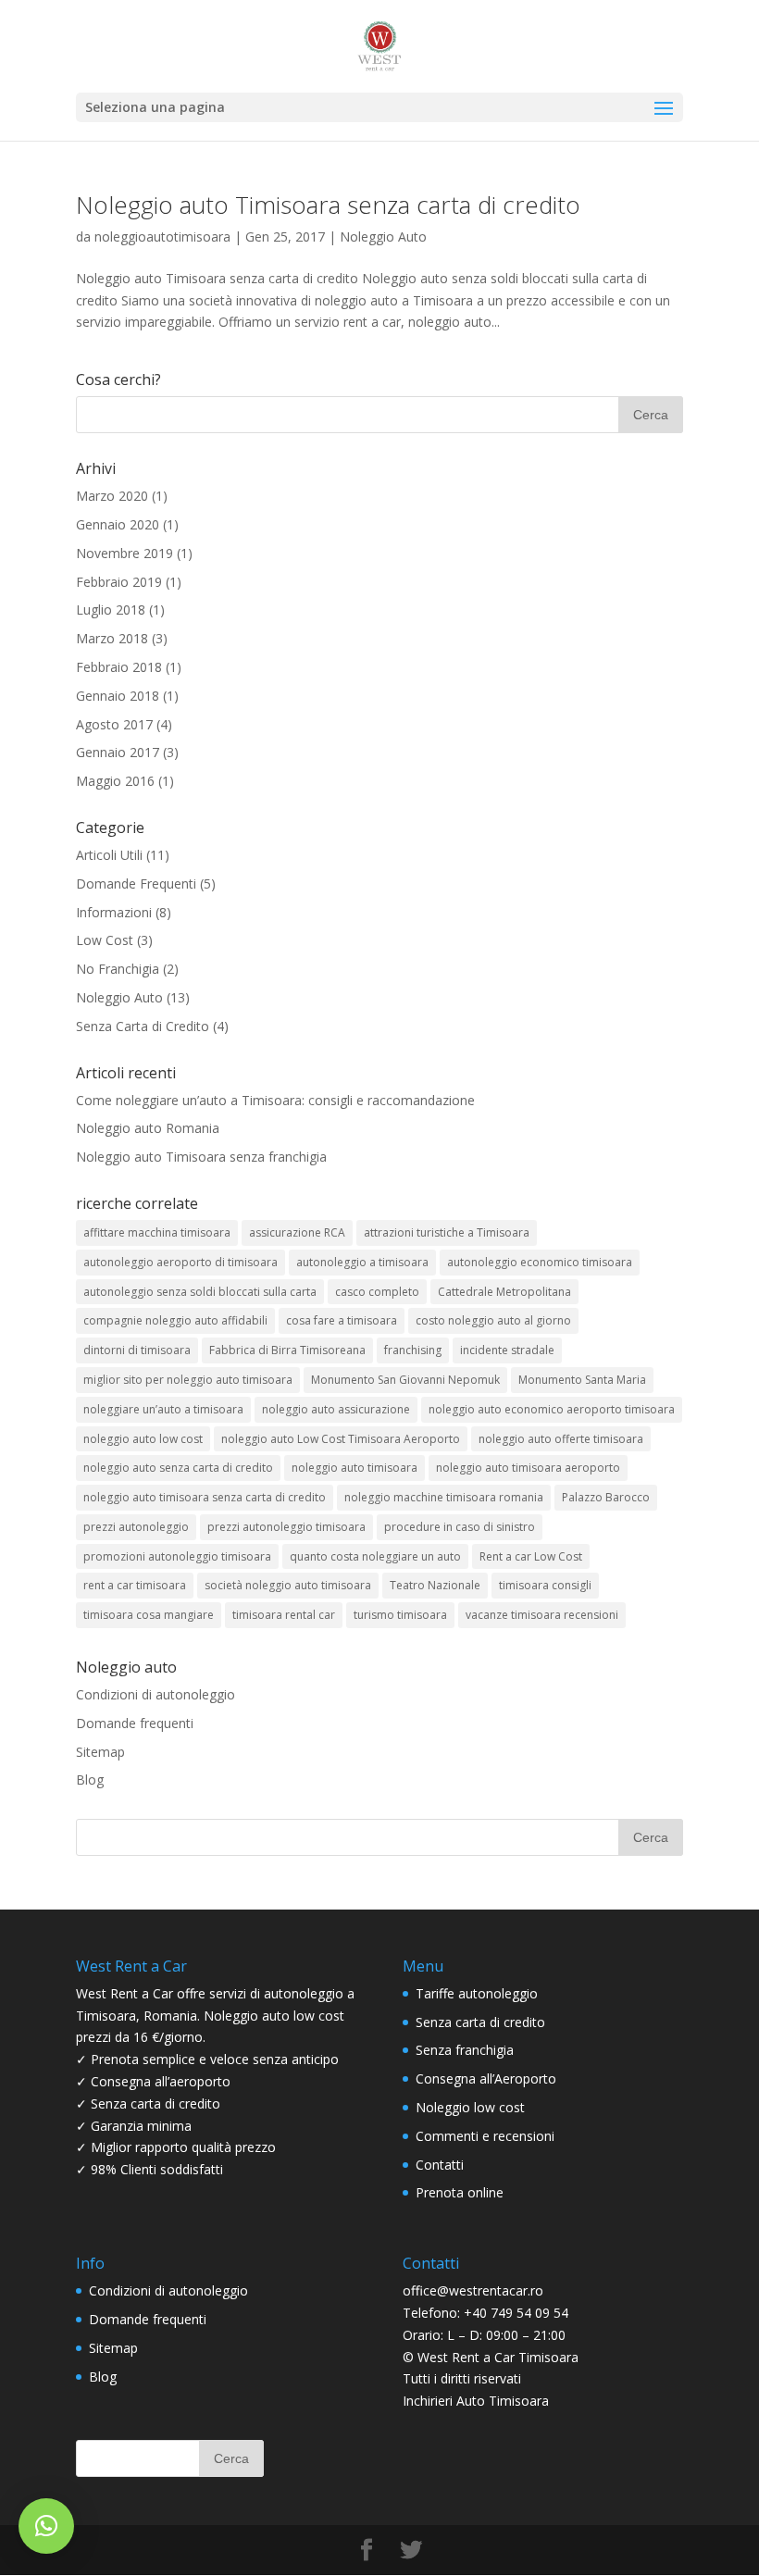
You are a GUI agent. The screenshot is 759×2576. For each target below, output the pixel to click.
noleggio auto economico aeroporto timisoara (552, 1409)
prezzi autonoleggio (136, 1527)
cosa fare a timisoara (342, 1320)
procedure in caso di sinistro (460, 1527)
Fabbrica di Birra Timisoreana (287, 1350)
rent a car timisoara (135, 1585)
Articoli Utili (109, 855)
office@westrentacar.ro (473, 2290)
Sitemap (100, 1752)
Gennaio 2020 (118, 524)
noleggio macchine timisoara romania (444, 1497)
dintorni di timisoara (137, 1350)
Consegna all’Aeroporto (486, 2078)
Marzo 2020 (112, 496)
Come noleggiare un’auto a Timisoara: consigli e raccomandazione (275, 1100)
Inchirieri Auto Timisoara (476, 2401)
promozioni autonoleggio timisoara (177, 1556)
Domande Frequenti (136, 884)
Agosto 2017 (114, 724)
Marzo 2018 (112, 638)
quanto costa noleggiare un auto (375, 1556)
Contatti (440, 2165)
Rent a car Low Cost (531, 1556)
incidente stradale (507, 1350)
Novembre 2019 (124, 553)
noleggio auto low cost (143, 1439)
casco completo (377, 1292)
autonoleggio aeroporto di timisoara (180, 1262)
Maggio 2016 (115, 781)
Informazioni (114, 912)
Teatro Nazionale (435, 1585)
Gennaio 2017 (118, 752)
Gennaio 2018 (118, 696)
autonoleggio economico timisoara (540, 1262)
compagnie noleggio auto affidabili (175, 1320)
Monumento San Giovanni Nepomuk (405, 1380)
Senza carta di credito (480, 2022)
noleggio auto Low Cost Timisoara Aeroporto (341, 1439)
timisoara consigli (545, 1585)
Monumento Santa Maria (582, 1380)
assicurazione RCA (297, 1232)
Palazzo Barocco (606, 1497)
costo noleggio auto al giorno (493, 1320)
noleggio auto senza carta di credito (178, 1468)
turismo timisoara (400, 1615)
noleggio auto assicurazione (336, 1409)
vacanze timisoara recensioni (542, 1615)
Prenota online (460, 2192)
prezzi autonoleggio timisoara (286, 1527)
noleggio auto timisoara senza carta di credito (205, 1497)
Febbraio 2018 (119, 667)
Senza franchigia (465, 2050)
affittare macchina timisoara (157, 1232)
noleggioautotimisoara (162, 236)
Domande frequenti (135, 1723)
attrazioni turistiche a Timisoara (447, 1232)
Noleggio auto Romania (148, 1128)
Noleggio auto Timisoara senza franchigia (201, 1157)
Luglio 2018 (111, 610)
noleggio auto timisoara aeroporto (528, 1468)
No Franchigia (118, 969)
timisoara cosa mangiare (149, 1615)
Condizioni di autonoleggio (156, 1694)
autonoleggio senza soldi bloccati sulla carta (200, 1292)
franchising (413, 1350)
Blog (90, 1780)
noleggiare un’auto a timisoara (163, 1409)
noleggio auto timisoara (355, 1468)
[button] (46, 2526)
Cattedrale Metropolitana (504, 1292)
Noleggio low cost (470, 2107)
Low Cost (105, 940)
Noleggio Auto (383, 236)
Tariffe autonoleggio (477, 1993)
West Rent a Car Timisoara (498, 2357)
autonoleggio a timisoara (362, 1262)
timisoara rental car (284, 1615)
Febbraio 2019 (119, 582)
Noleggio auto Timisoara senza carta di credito (328, 205)
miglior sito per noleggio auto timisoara (188, 1380)
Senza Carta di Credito (143, 1026)
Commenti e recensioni (485, 2136)
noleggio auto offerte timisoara (561, 1439)
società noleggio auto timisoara (288, 1585)
